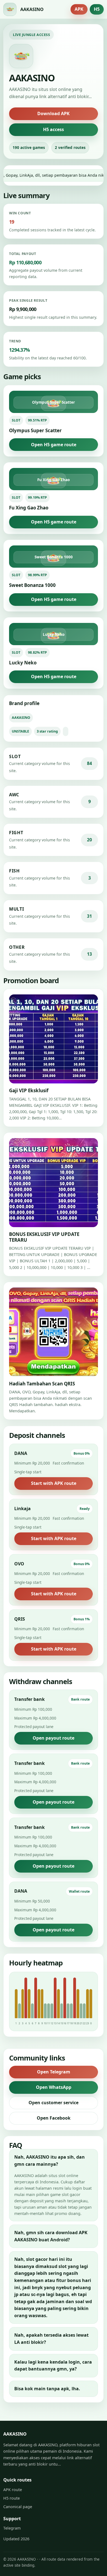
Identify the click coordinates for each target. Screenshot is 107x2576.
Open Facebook (54, 2118)
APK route (13, 2490)
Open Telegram (54, 2072)
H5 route (12, 2498)
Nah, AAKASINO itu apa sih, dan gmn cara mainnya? (50, 2161)
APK (79, 9)
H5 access (54, 129)
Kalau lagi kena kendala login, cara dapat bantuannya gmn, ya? (53, 2366)
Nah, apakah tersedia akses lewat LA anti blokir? (51, 2339)
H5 (97, 9)
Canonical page (18, 2507)
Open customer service (54, 2103)
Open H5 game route (54, 445)
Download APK (54, 113)
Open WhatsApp (54, 2087)
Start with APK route (54, 1483)
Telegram (12, 2528)
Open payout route (54, 1738)
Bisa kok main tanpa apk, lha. (47, 2389)
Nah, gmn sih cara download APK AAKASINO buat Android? (51, 2236)
